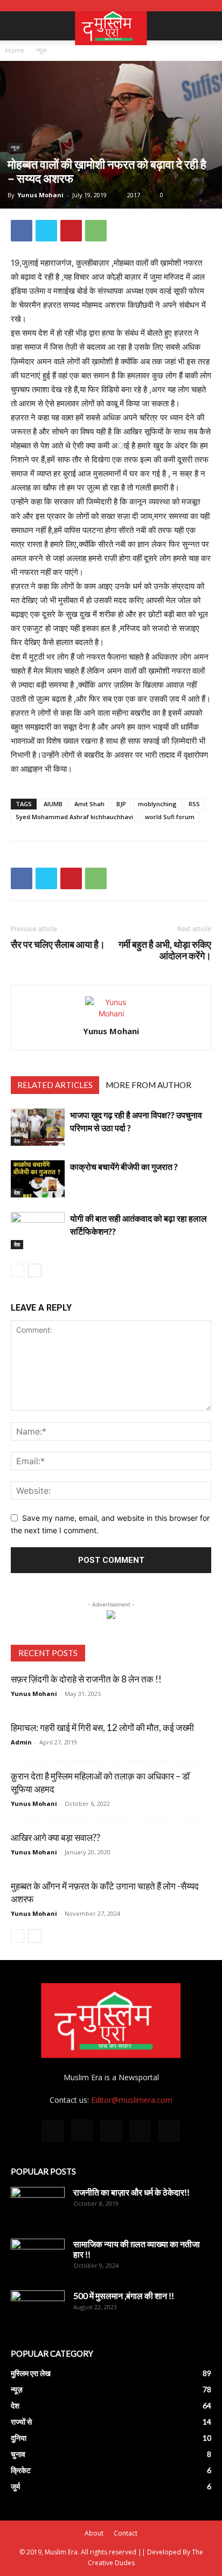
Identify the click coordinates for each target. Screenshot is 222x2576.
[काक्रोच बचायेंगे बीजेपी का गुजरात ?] (38, 1179)
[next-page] (35, 1270)
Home (15, 50)
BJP (121, 804)
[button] (18, 26)
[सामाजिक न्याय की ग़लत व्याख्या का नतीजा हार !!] (38, 2258)
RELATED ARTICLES (55, 1085)
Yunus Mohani (40, 195)
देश (17, 1141)
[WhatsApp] (96, 231)
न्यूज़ (41, 50)
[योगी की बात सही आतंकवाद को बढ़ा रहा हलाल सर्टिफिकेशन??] (38, 1231)
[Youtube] (169, 2131)
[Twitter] (46, 231)
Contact (126, 2533)
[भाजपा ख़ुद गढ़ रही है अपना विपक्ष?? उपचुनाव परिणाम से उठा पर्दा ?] (38, 1127)
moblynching (157, 804)
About (94, 2533)
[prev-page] (18, 1270)
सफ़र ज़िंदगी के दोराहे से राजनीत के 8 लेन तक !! (86, 1679)
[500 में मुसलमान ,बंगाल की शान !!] (38, 2309)
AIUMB (53, 804)
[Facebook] (22, 231)
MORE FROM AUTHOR (148, 1085)
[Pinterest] (71, 231)
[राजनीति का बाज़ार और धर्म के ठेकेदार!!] (38, 2206)
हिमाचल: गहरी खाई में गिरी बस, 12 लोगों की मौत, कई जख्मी (102, 1727)
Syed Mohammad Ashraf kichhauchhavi (74, 817)
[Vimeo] (140, 2131)
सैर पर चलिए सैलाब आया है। (58, 944)
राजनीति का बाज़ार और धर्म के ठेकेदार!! (131, 2192)
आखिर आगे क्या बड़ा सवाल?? (55, 1837)
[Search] (207, 26)
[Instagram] (82, 2130)
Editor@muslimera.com (132, 2100)
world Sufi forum (170, 817)
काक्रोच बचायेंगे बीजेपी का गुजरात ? (124, 1166)
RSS (194, 804)
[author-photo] (111, 1013)
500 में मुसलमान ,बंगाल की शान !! (124, 2295)
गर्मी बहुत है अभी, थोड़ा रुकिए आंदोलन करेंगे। (165, 950)
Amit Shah (89, 804)
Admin (21, 1742)
